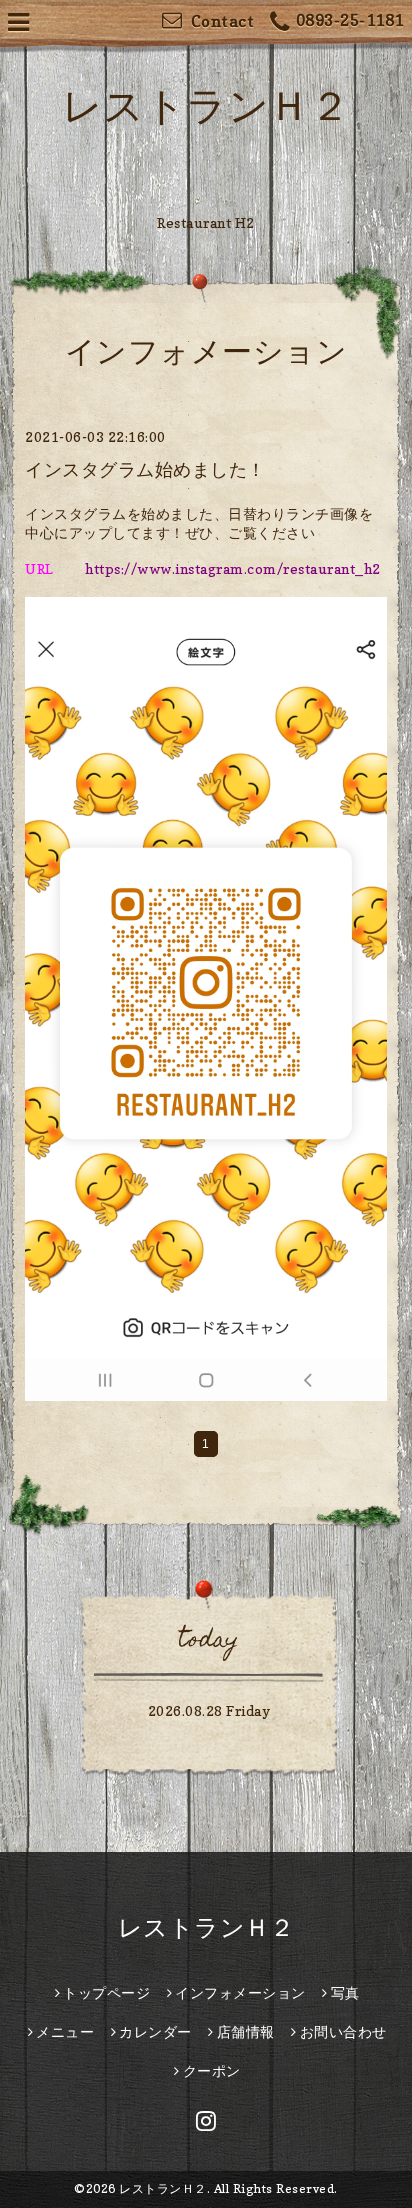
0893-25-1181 (350, 20)
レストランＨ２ (206, 105)
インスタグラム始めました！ (145, 469)
